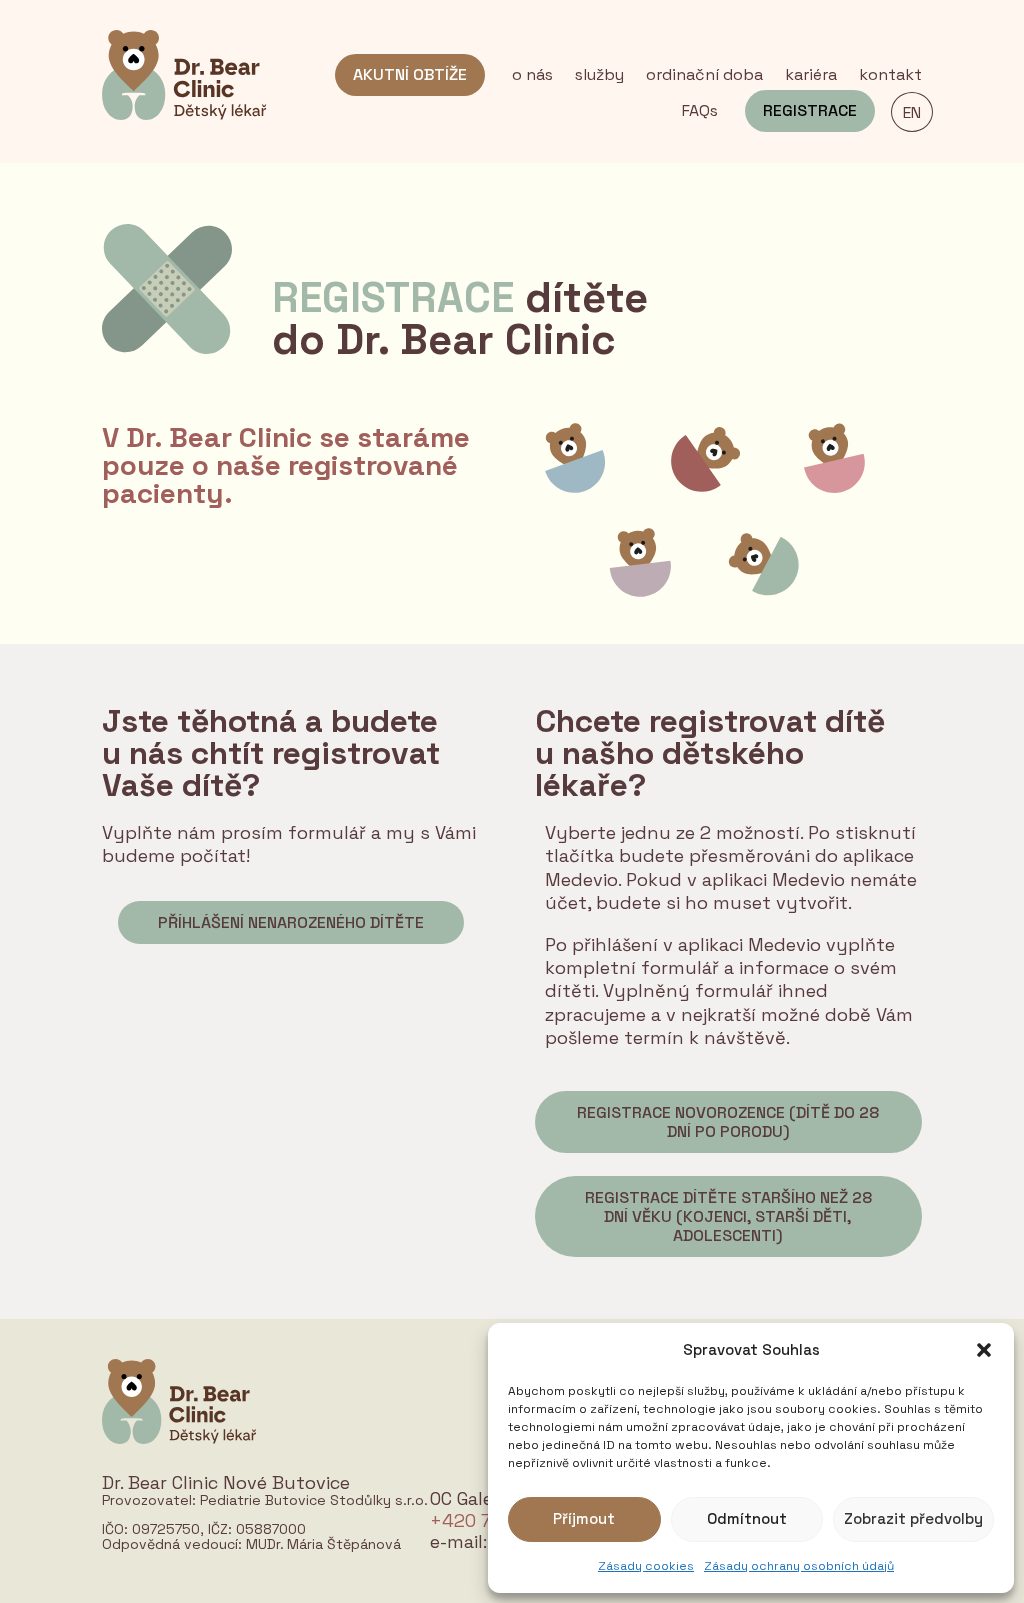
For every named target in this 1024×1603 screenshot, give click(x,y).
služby (599, 76)
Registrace (810, 110)
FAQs (700, 112)
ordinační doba (704, 76)
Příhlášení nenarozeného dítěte (291, 922)
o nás (532, 76)
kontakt (890, 76)
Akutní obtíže (410, 74)
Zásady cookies (646, 1566)
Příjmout (584, 1518)
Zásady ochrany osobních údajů (799, 1566)
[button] (984, 1350)
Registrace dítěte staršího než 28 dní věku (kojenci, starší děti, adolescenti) (728, 1216)
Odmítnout (747, 1518)
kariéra (811, 76)
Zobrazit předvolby (913, 1518)
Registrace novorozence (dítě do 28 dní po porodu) (728, 1122)
